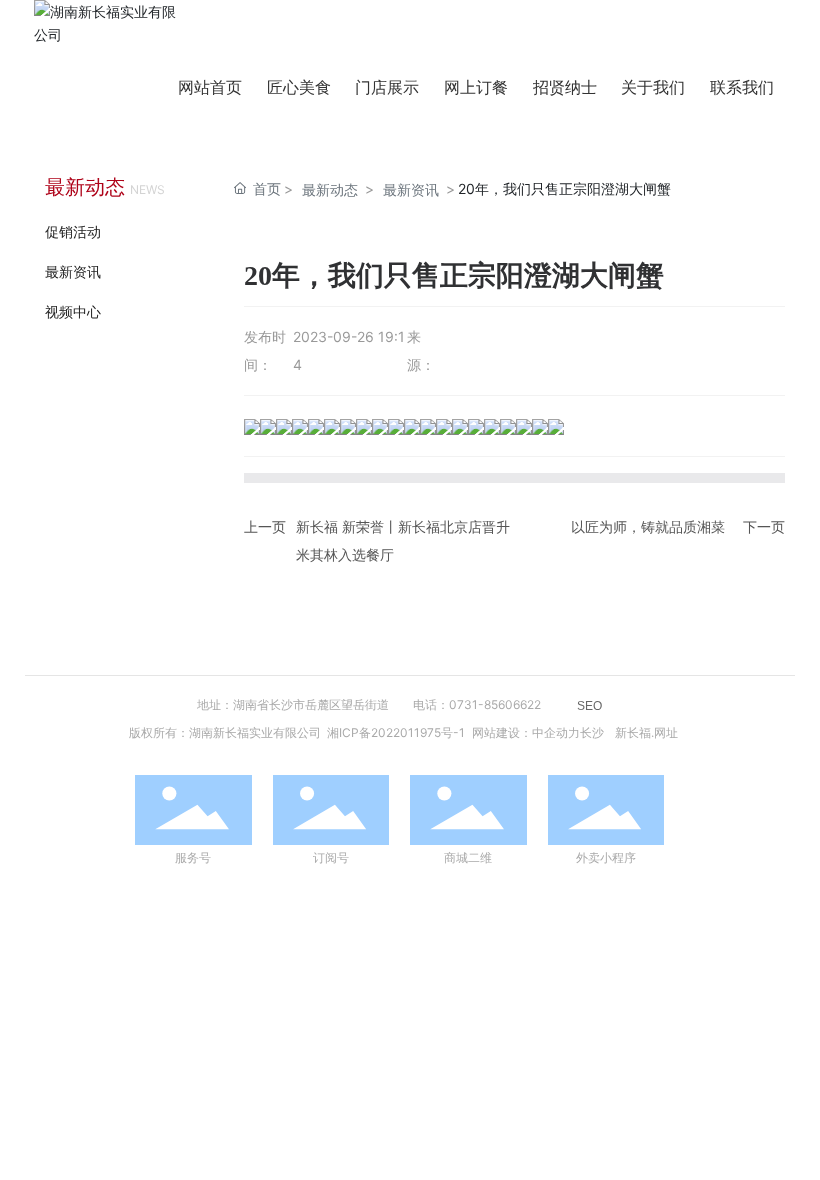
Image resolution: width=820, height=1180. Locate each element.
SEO (589, 706)
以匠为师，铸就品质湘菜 (648, 526)
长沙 (592, 732)
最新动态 (330, 189)
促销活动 (73, 231)
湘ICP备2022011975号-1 (396, 732)
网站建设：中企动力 (526, 732)
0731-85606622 (495, 704)
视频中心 (73, 311)
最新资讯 (73, 271)
